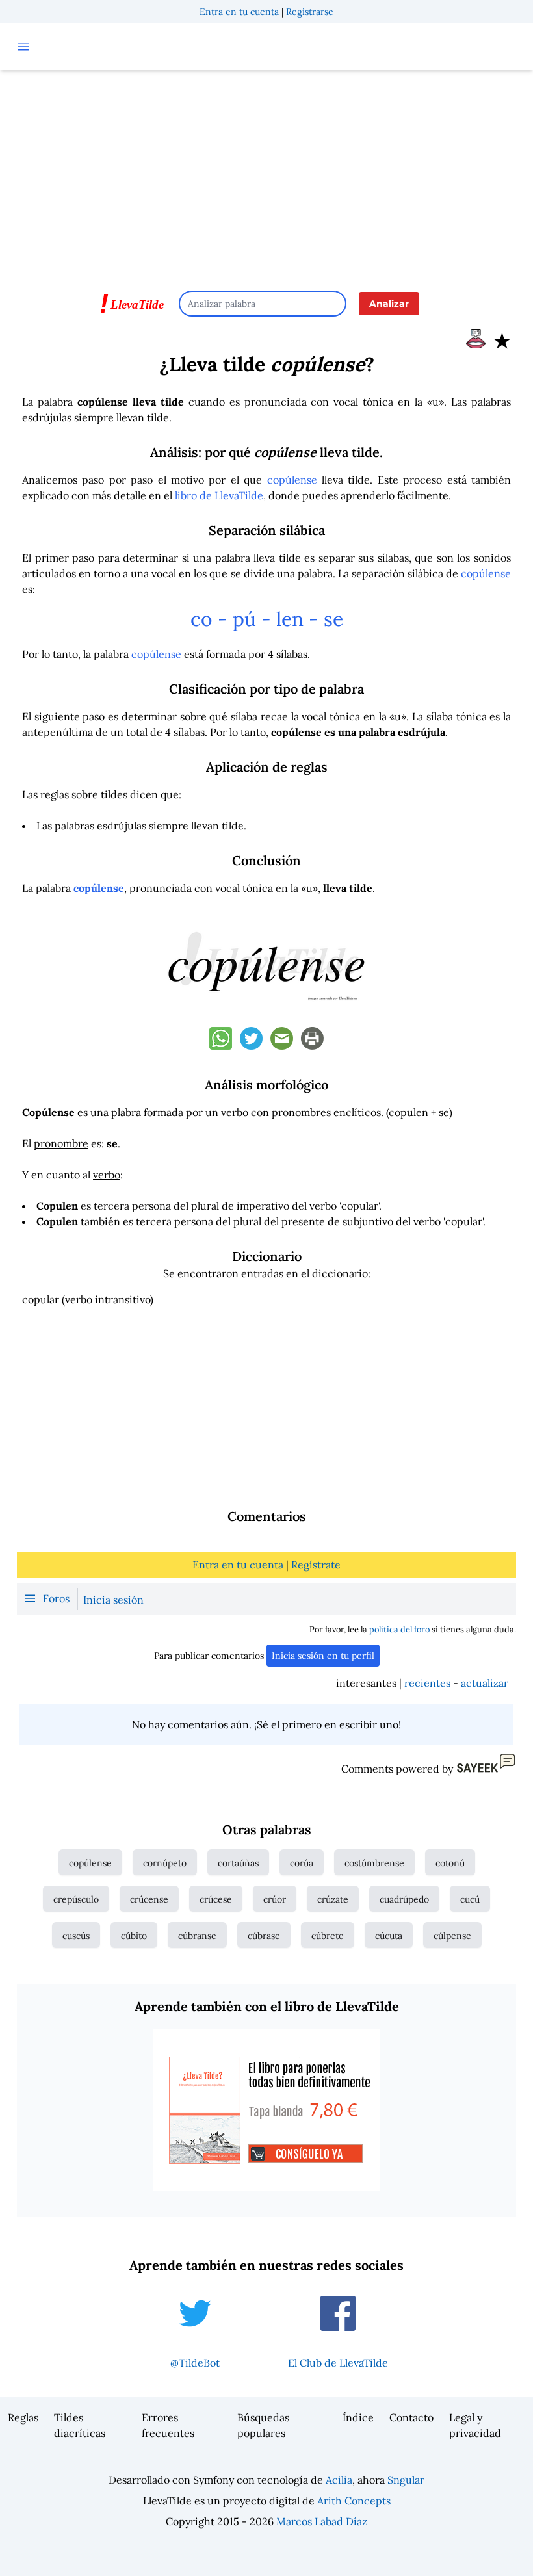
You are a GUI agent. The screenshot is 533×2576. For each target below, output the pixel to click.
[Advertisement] (266, 174)
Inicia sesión (113, 1600)
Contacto (411, 2417)
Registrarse (310, 12)
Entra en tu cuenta (239, 12)
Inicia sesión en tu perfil (323, 1656)
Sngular (406, 2480)
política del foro (399, 1629)
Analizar (389, 304)
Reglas (23, 2417)
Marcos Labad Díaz (322, 2521)
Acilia (339, 2480)
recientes (427, 1683)
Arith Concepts (354, 2501)
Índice (358, 2417)
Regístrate (316, 1565)
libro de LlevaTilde (219, 495)
